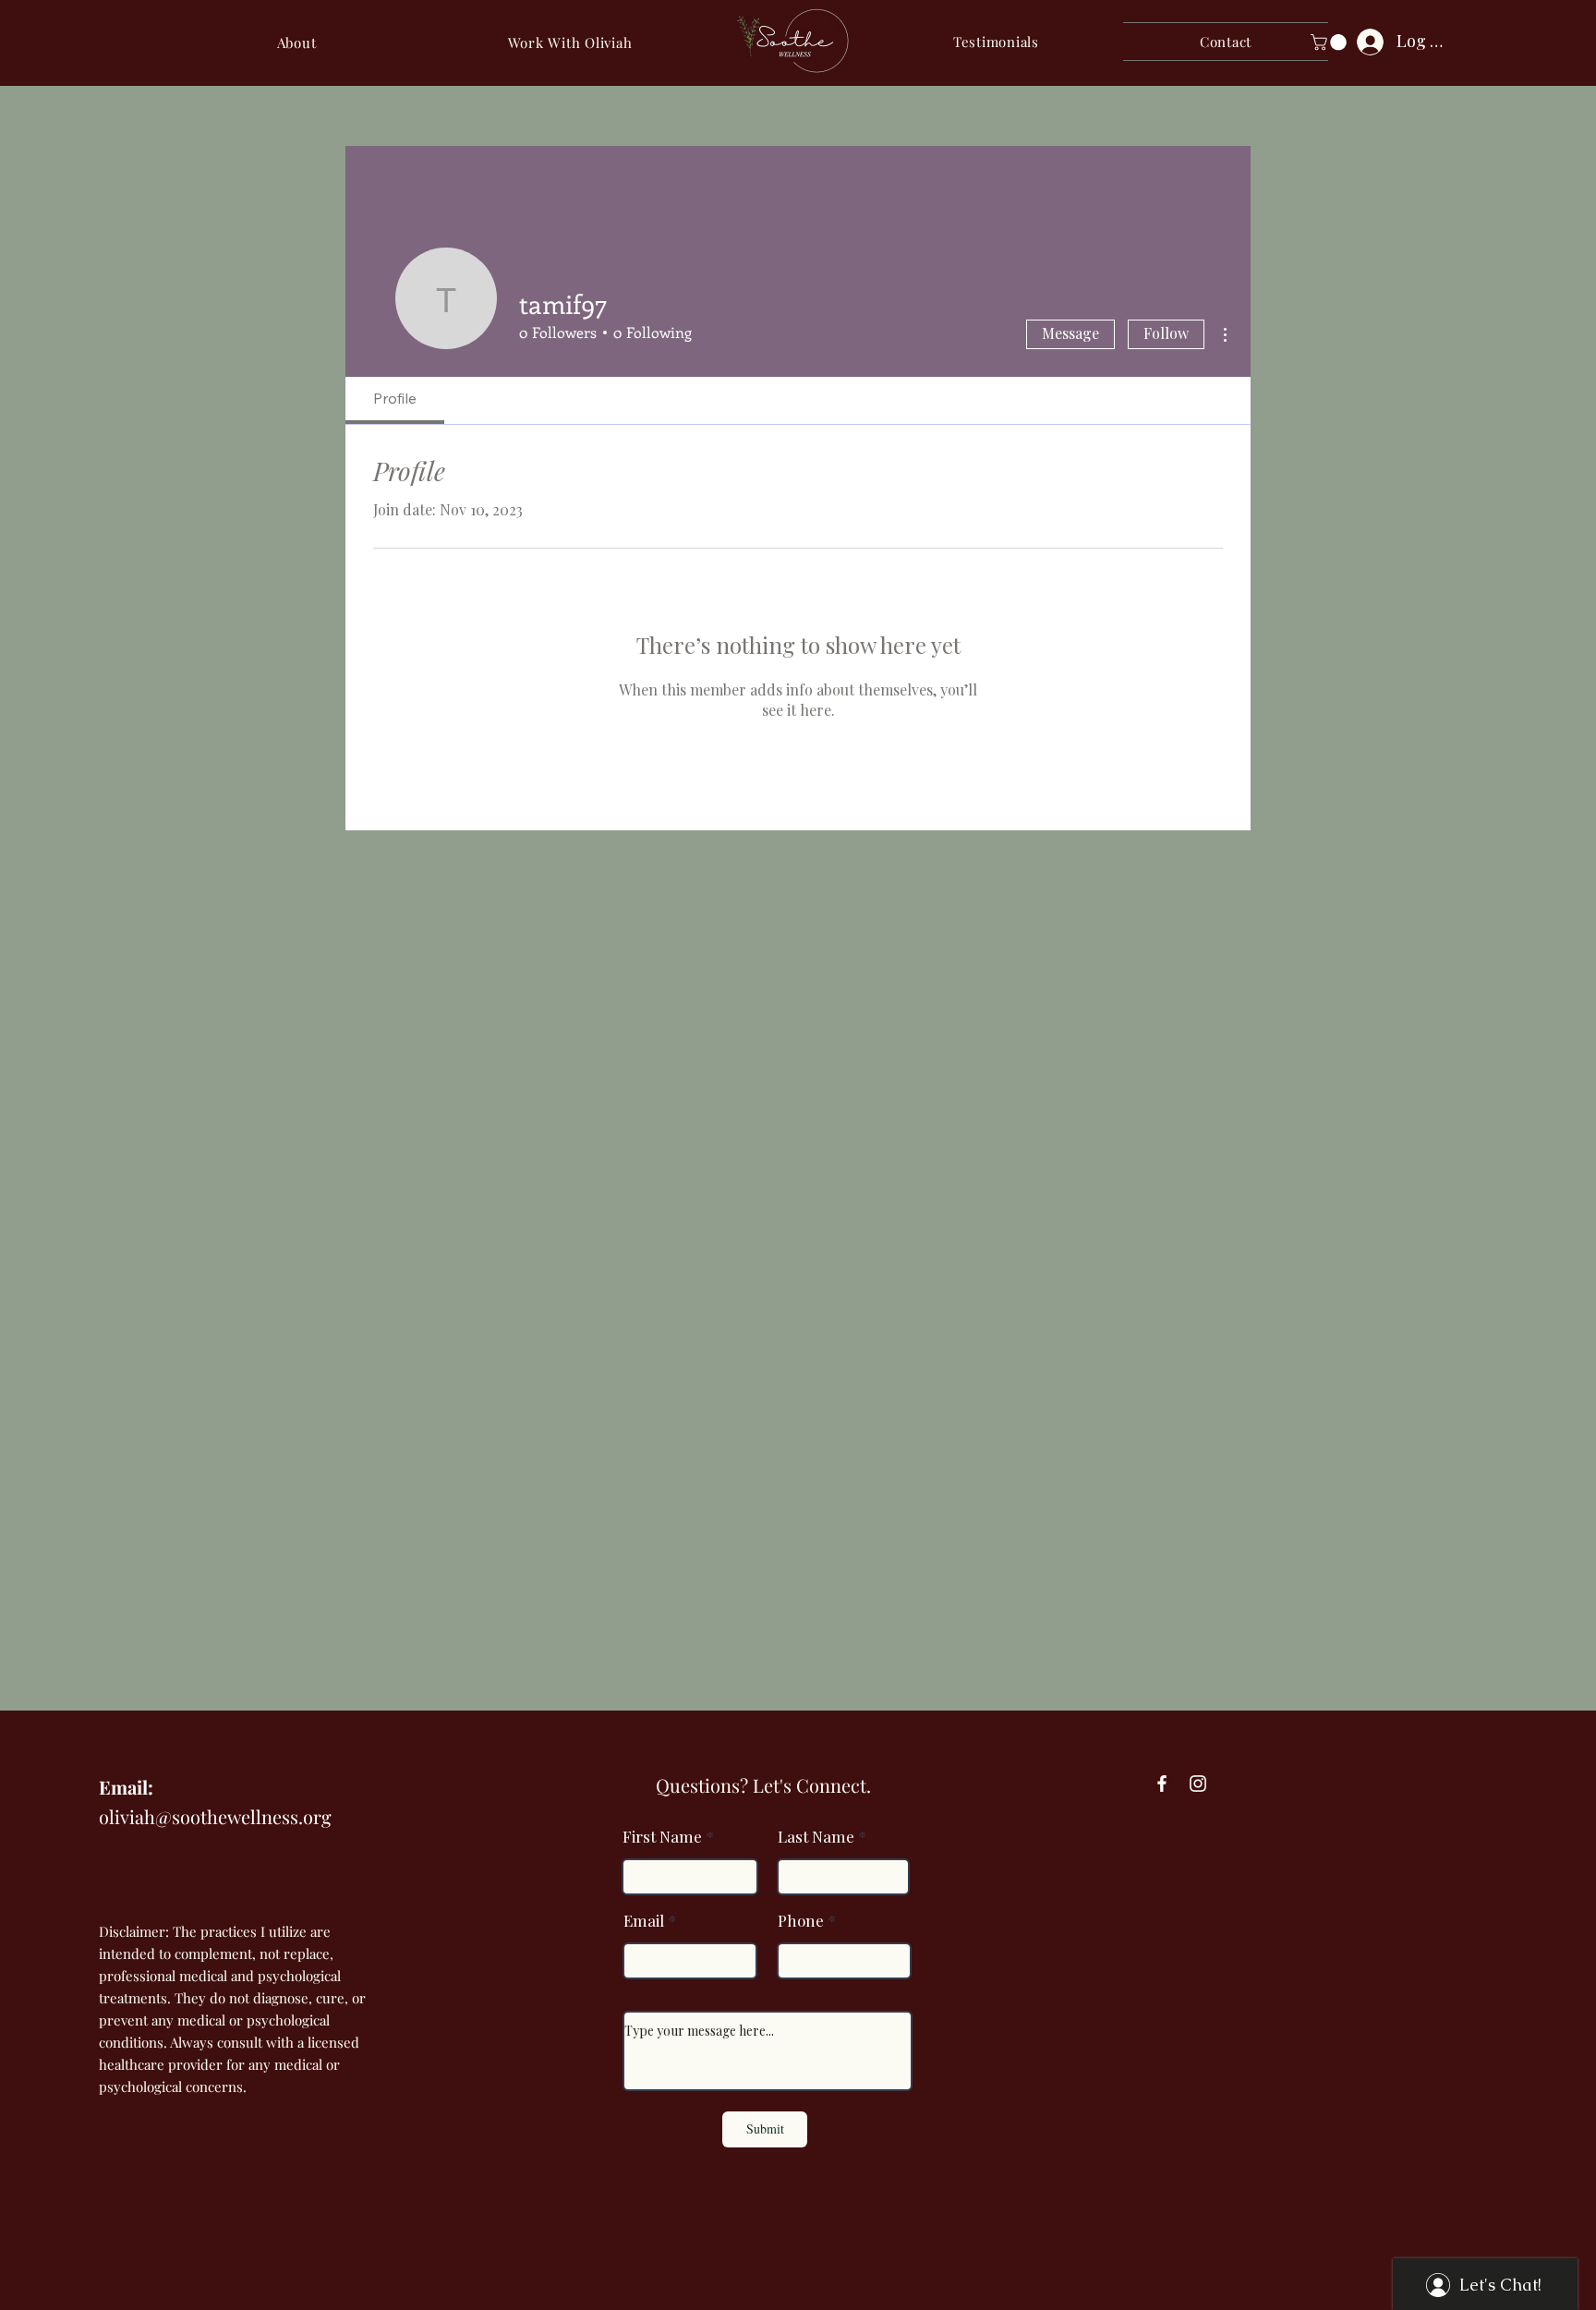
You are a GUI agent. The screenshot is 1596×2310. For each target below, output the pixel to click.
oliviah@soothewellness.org (215, 1816)
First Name (662, 1837)
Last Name (816, 1837)
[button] (570, 42)
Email (644, 1921)
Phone (801, 1921)
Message (1070, 333)
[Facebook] (1162, 1784)
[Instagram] (1198, 1784)
